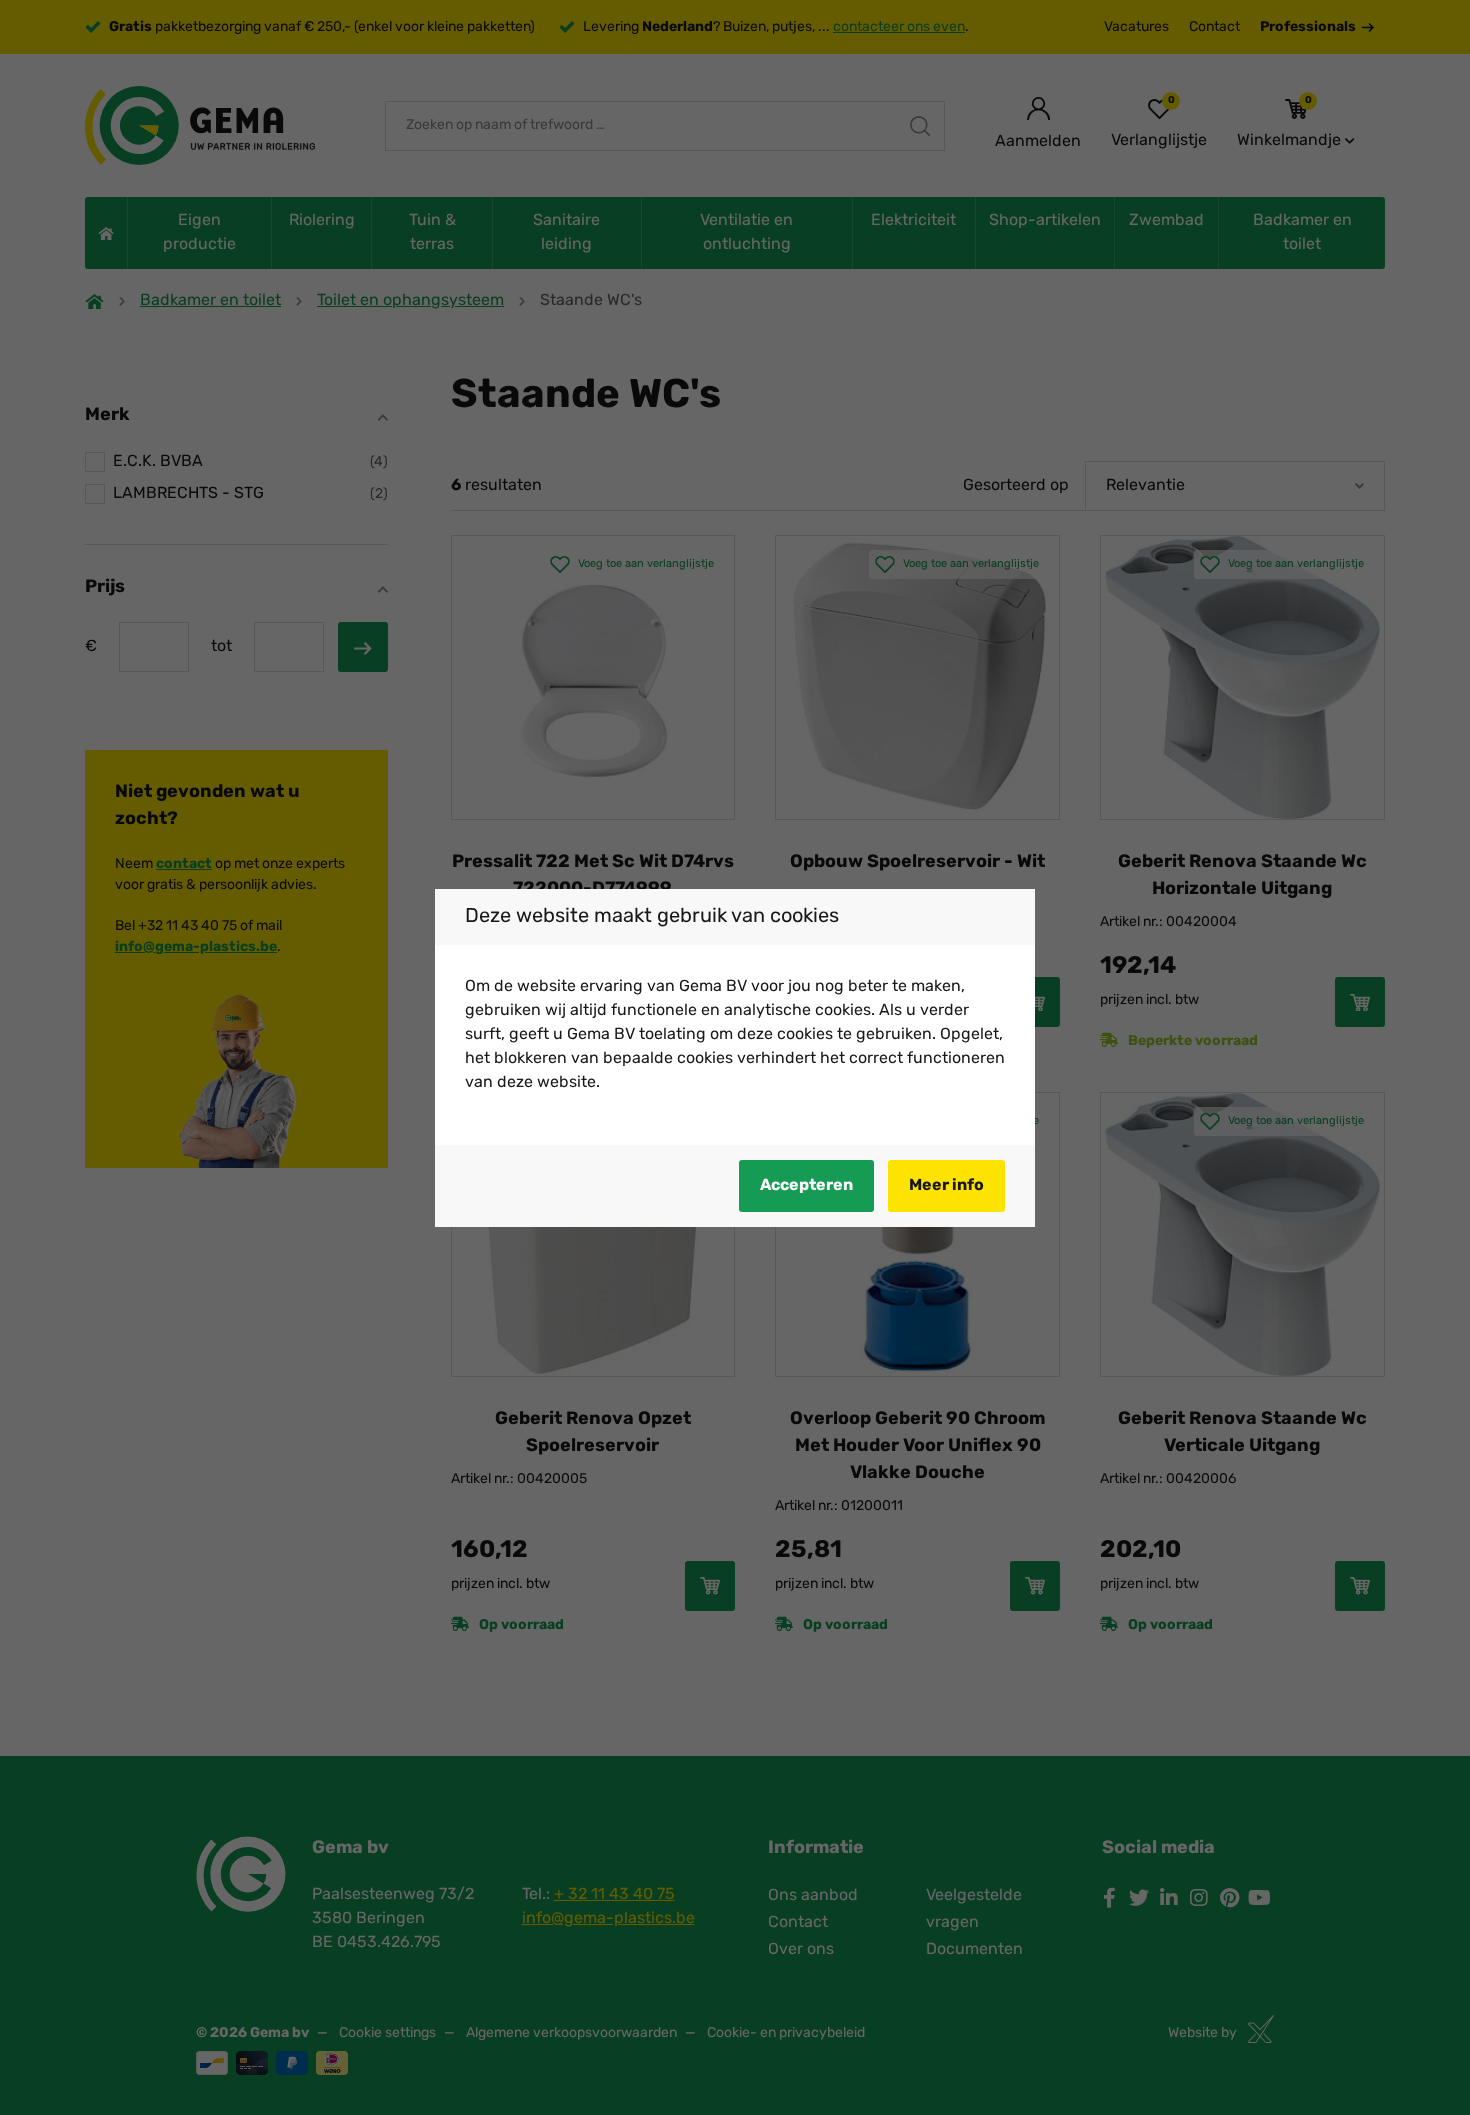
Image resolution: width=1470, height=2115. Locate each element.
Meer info (946, 1186)
